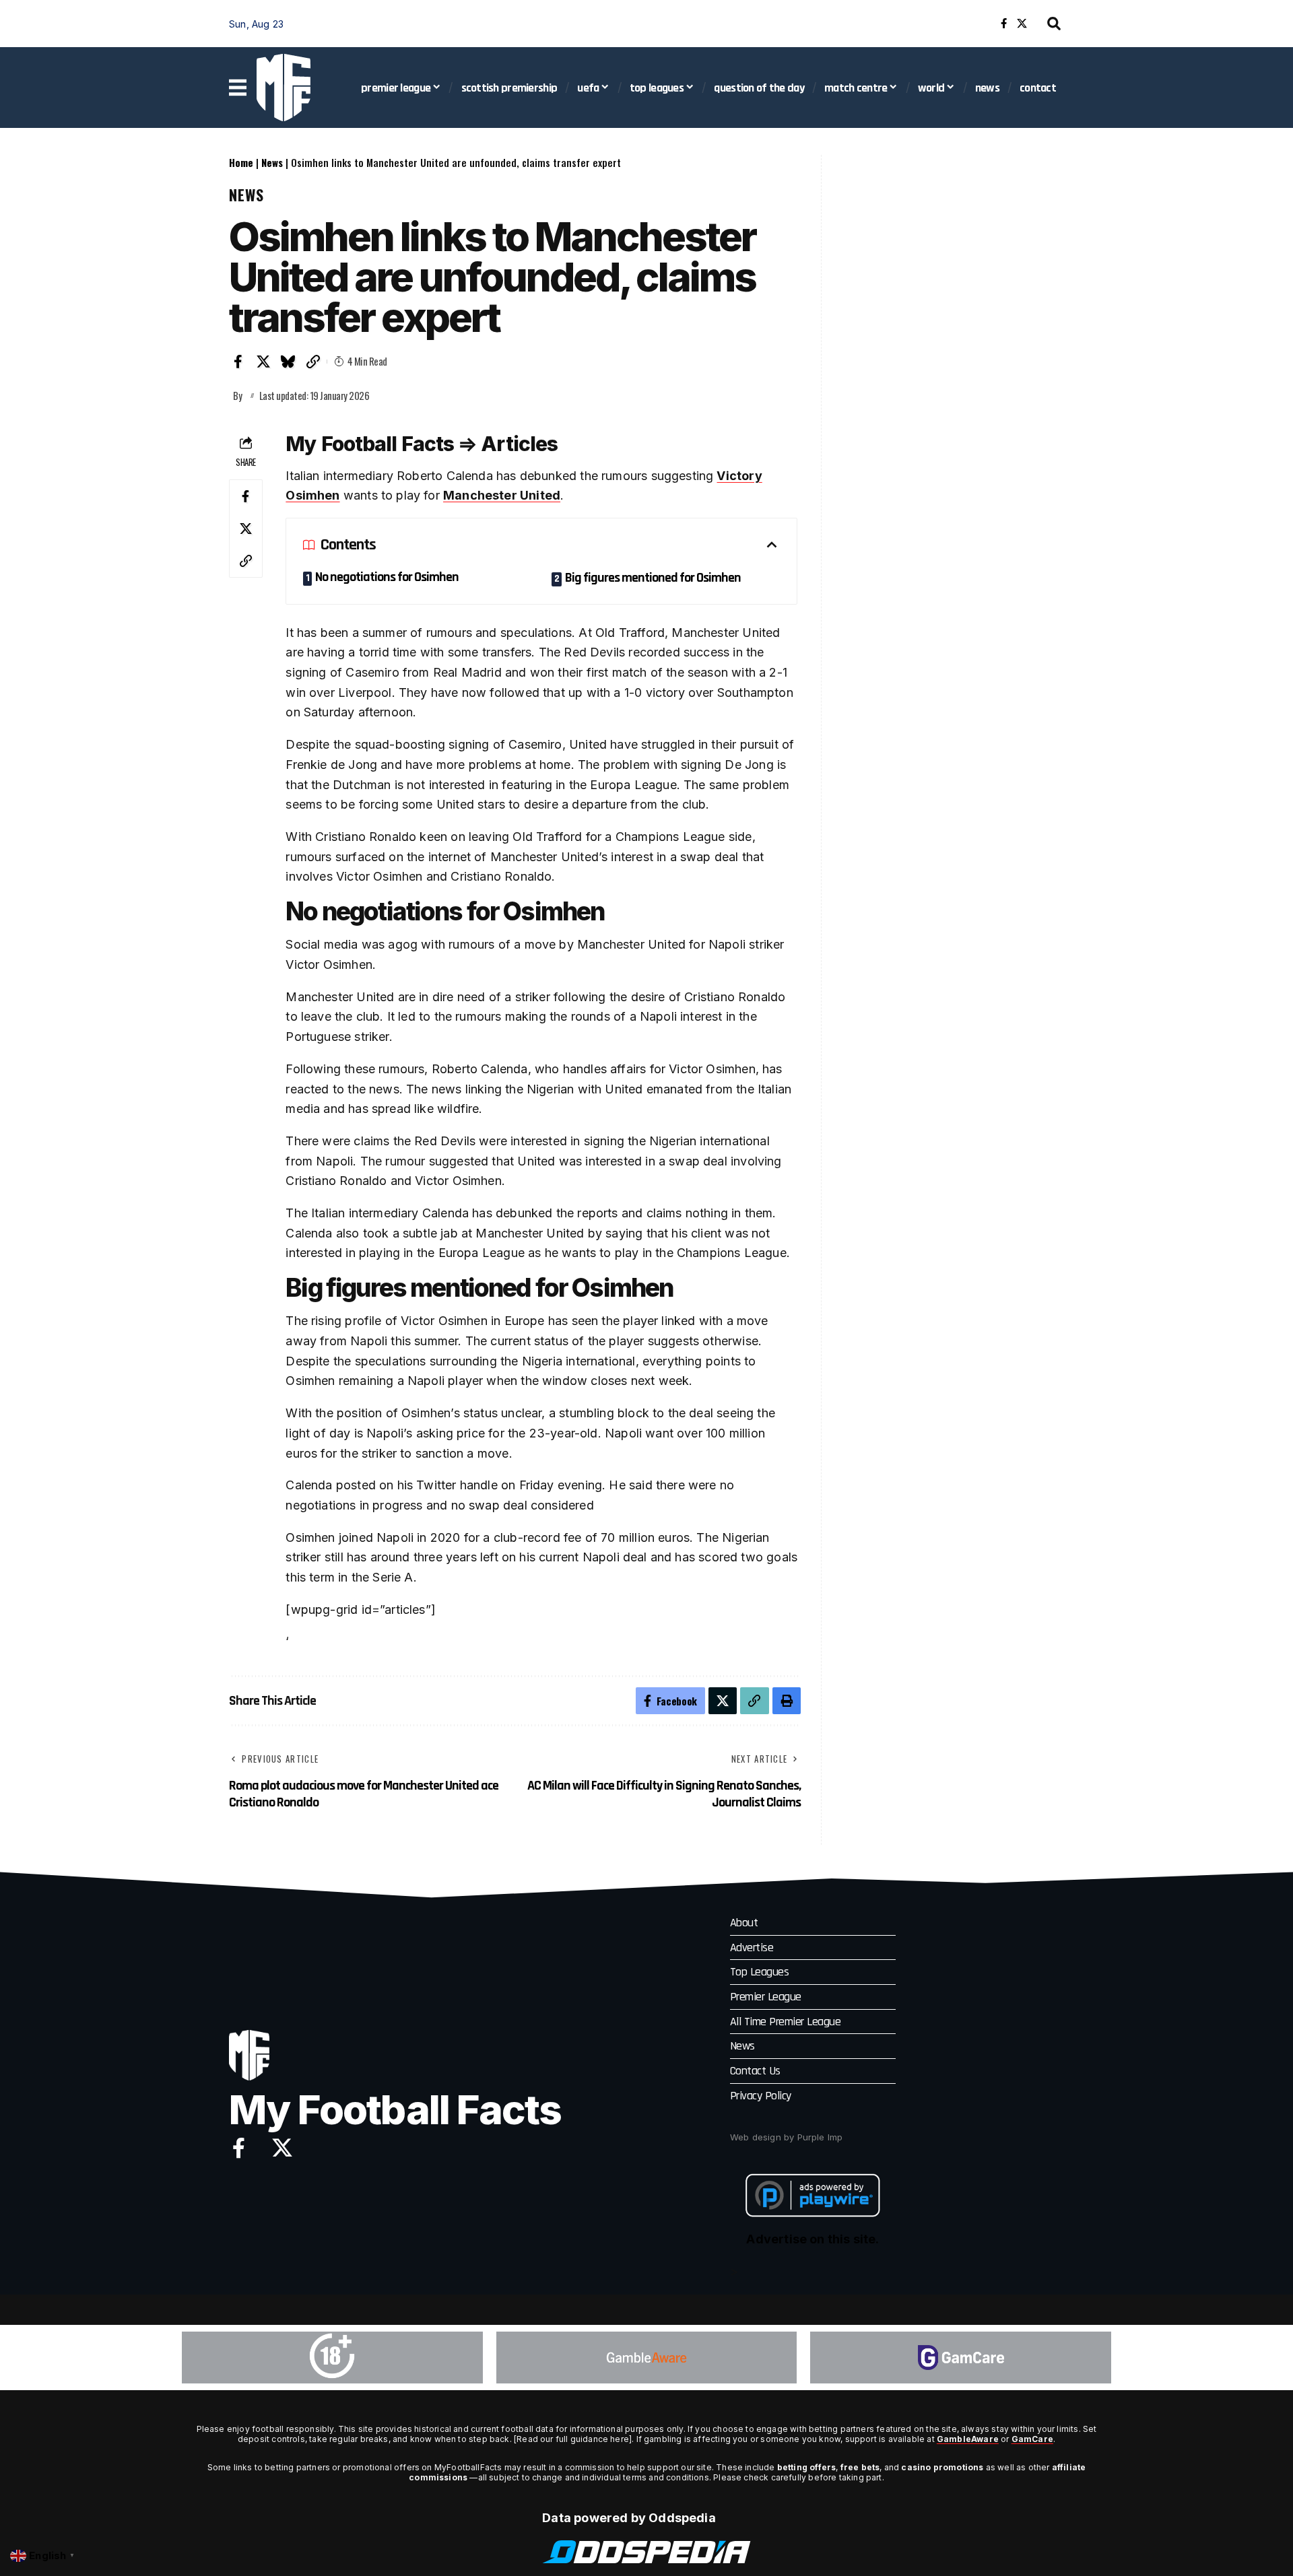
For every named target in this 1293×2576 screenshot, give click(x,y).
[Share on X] (263, 362)
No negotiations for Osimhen (387, 577)
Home (241, 162)
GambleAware (968, 2439)
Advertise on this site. (813, 2239)
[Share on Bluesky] (288, 362)
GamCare (1032, 2439)
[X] (1022, 24)
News (272, 162)
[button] (1054, 24)
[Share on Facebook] (238, 362)
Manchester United (502, 495)
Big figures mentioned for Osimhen (653, 578)
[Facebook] (1004, 24)
